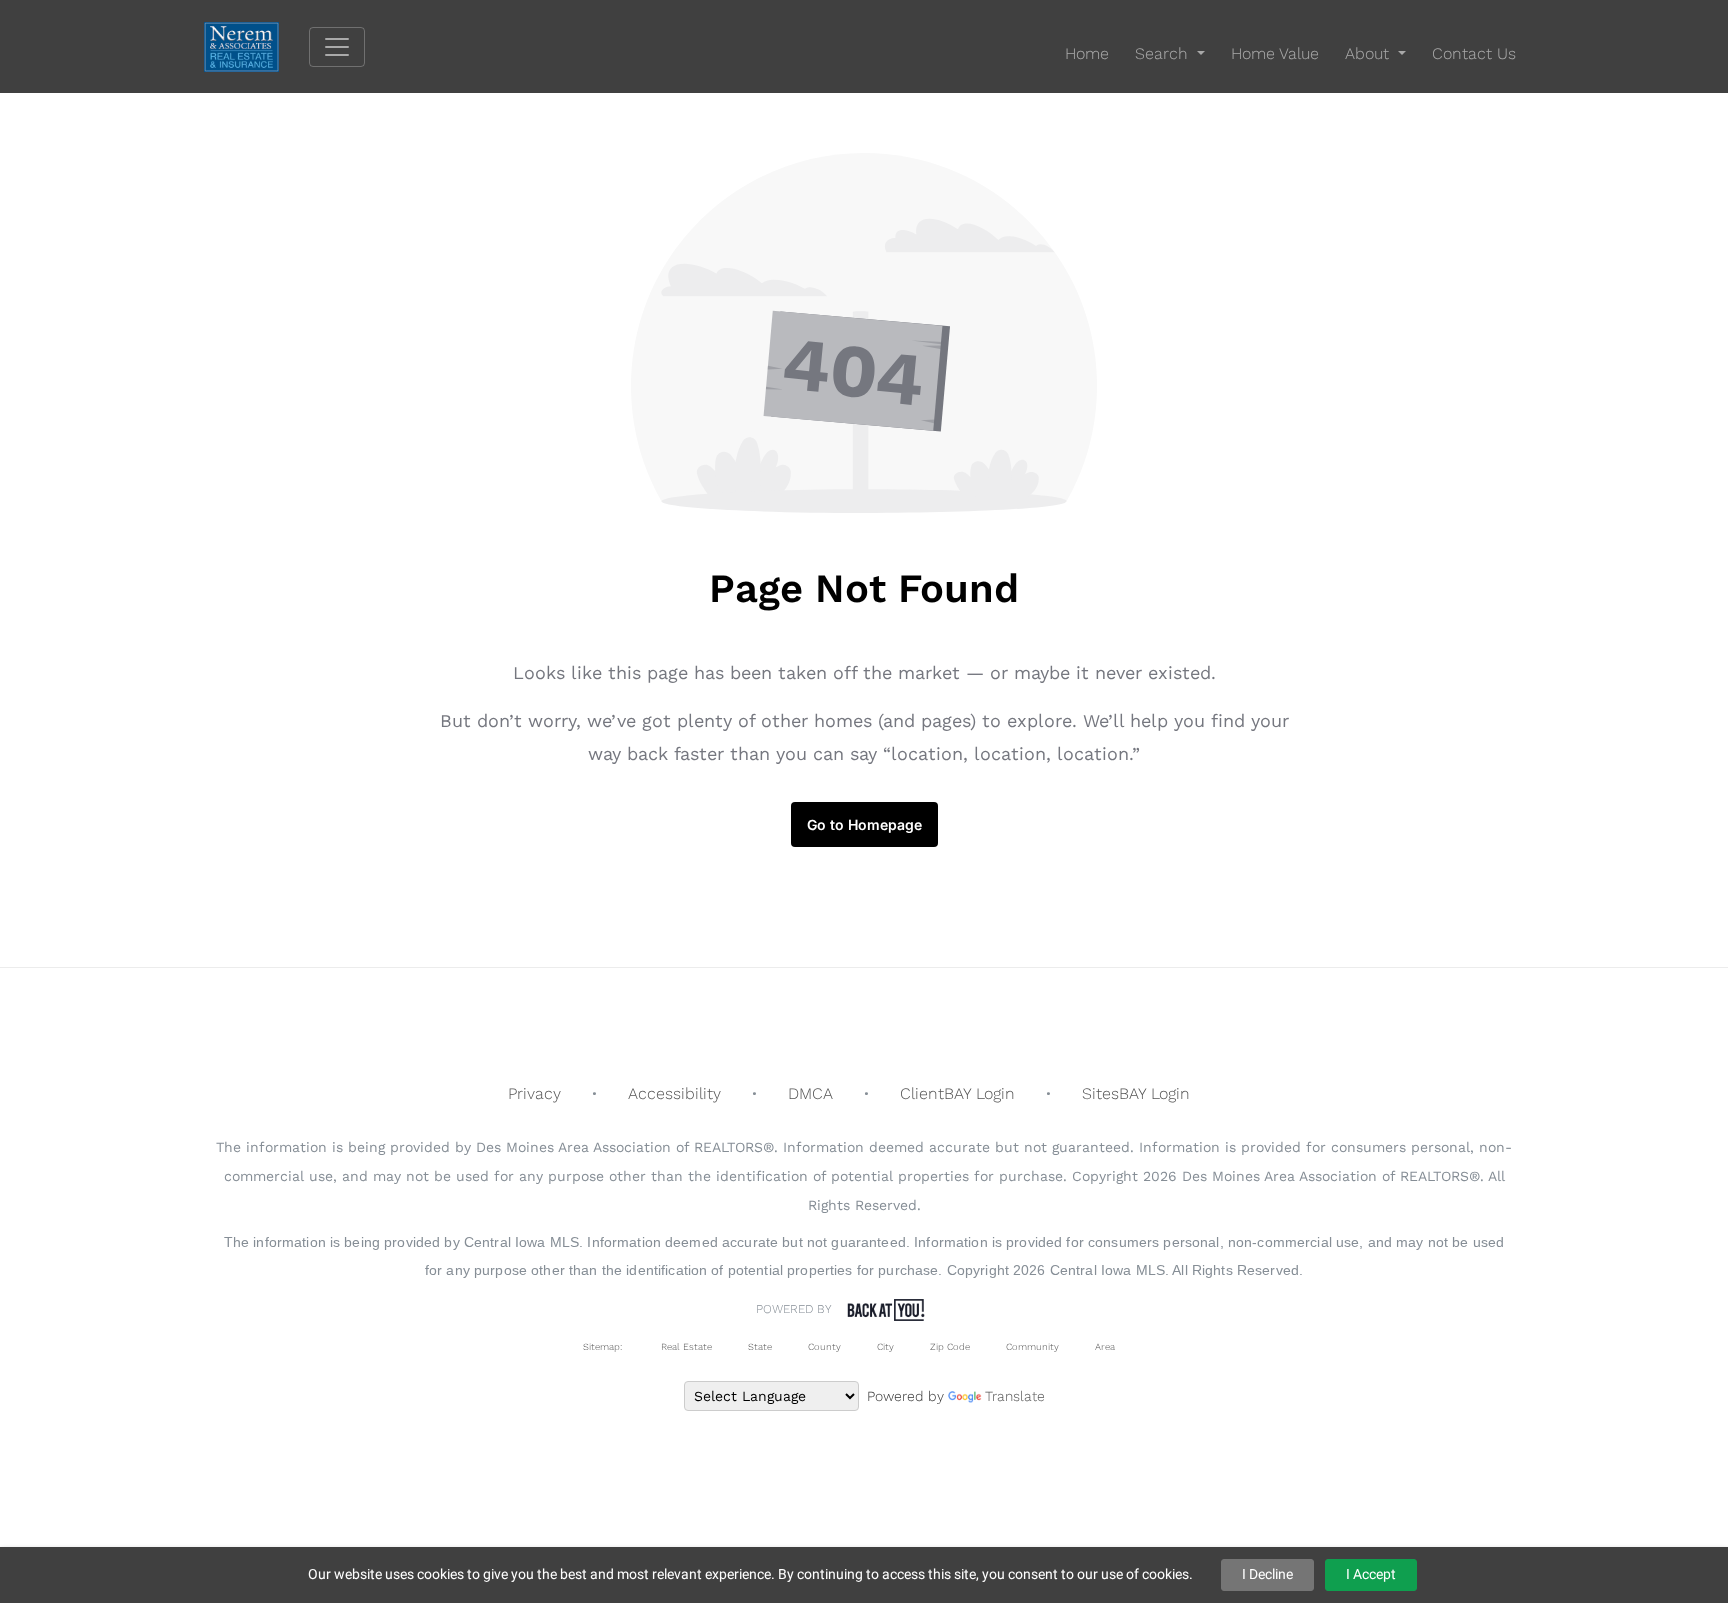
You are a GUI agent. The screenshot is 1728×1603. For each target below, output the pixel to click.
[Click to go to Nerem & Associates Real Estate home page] (256, 45)
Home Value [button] (1275, 53)
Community (1032, 1346)
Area (1105, 1346)
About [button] (1369, 53)
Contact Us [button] (1474, 53)
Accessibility (674, 1093)
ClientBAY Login (957, 1093)
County (824, 1346)
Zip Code (950, 1346)
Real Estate (685, 1346)
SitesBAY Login (1136, 1093)
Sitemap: (602, 1346)
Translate (1015, 1396)
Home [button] (1087, 53)
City (885, 1346)
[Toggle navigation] (337, 47)
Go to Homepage (864, 824)
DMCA (810, 1093)
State (760, 1346)
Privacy (534, 1093)
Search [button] (1164, 53)
